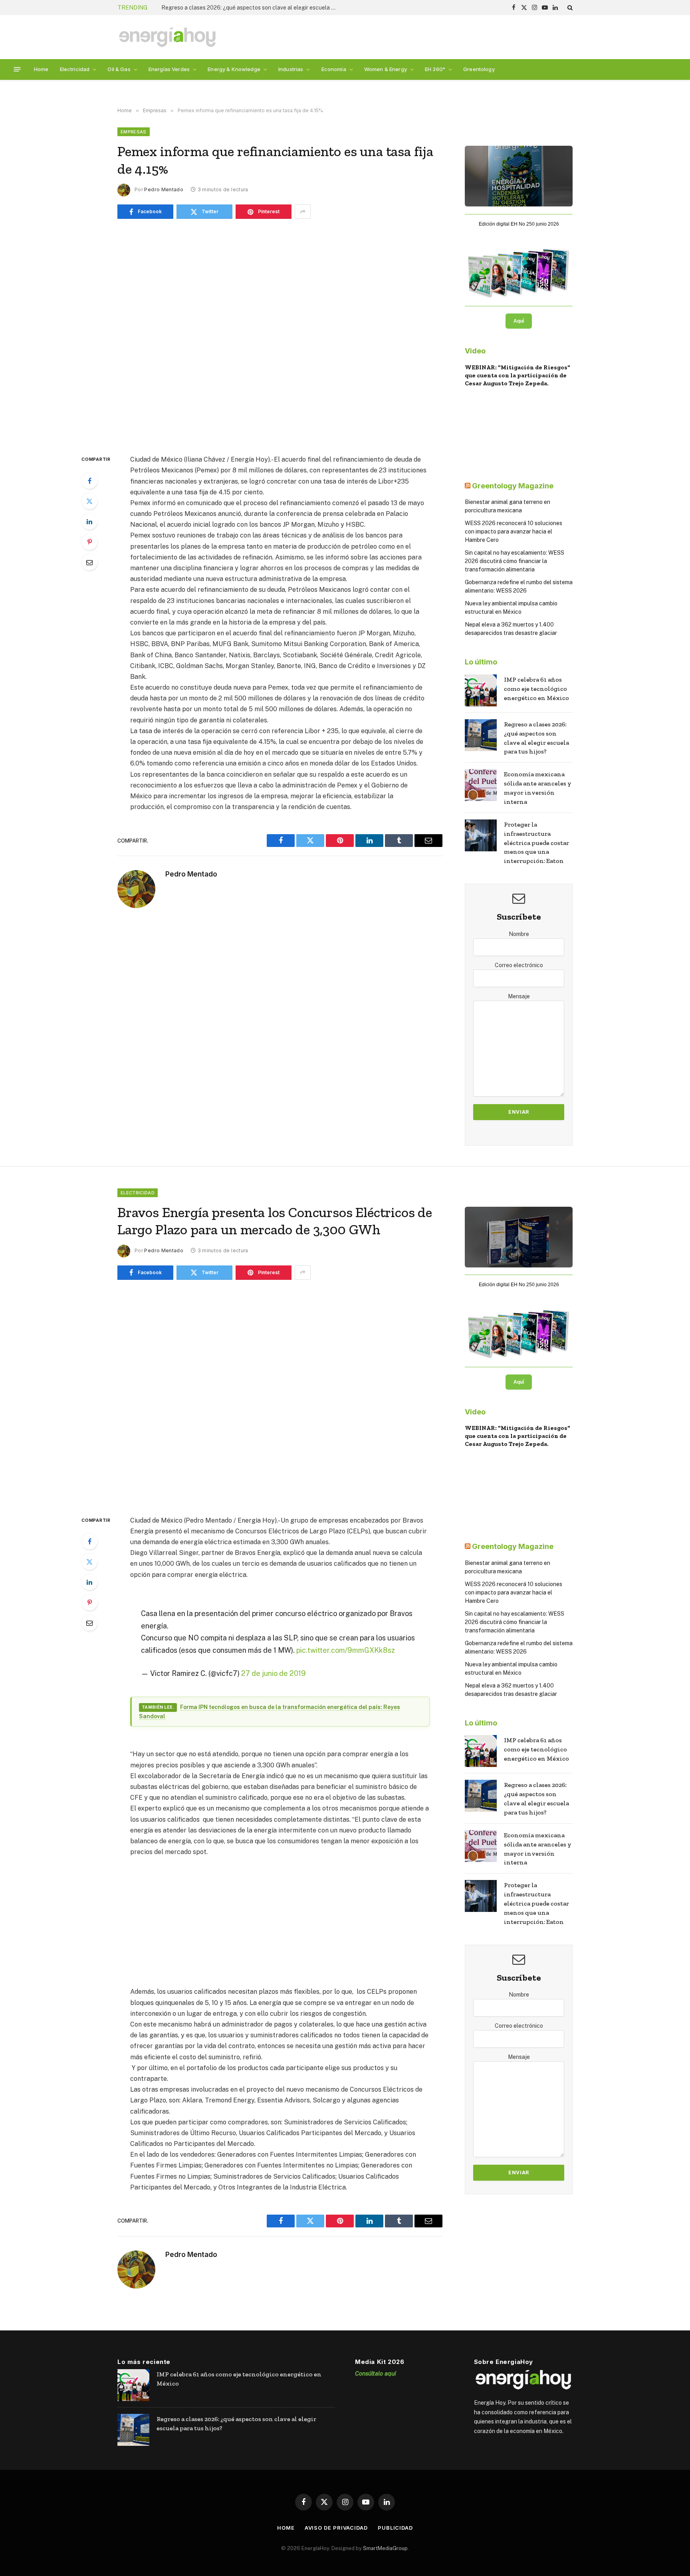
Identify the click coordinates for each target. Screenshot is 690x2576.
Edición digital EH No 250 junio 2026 (519, 224)
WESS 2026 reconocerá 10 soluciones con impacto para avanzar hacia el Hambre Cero (514, 531)
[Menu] (17, 69)
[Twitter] (89, 501)
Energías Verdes (169, 69)
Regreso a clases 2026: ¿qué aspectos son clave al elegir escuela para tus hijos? (536, 738)
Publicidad (395, 2528)
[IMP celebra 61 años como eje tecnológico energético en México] (481, 690)
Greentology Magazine (513, 486)
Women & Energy (386, 69)
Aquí (519, 321)
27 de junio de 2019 (274, 1673)
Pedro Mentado (164, 189)
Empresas (134, 132)
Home (41, 69)
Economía (334, 69)
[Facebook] (89, 481)
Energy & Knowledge (234, 69)
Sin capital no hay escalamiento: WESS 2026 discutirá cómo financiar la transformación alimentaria (515, 561)
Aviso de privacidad (336, 2528)
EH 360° (435, 69)
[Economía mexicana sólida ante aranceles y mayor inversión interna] (481, 785)
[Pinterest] (89, 542)
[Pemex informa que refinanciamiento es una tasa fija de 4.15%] (280, 335)
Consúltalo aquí (376, 2373)
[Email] (89, 562)
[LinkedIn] (89, 522)
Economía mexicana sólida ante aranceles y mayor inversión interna (247, 8)
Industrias (291, 69)
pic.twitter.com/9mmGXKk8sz (346, 1650)
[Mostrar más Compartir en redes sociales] (303, 212)
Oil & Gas (119, 69)
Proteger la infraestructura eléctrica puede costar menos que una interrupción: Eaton (536, 843)
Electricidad (75, 69)
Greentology (479, 69)
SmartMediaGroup (385, 2548)
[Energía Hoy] (167, 37)
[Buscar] (569, 8)
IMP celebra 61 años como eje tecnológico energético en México (536, 689)
